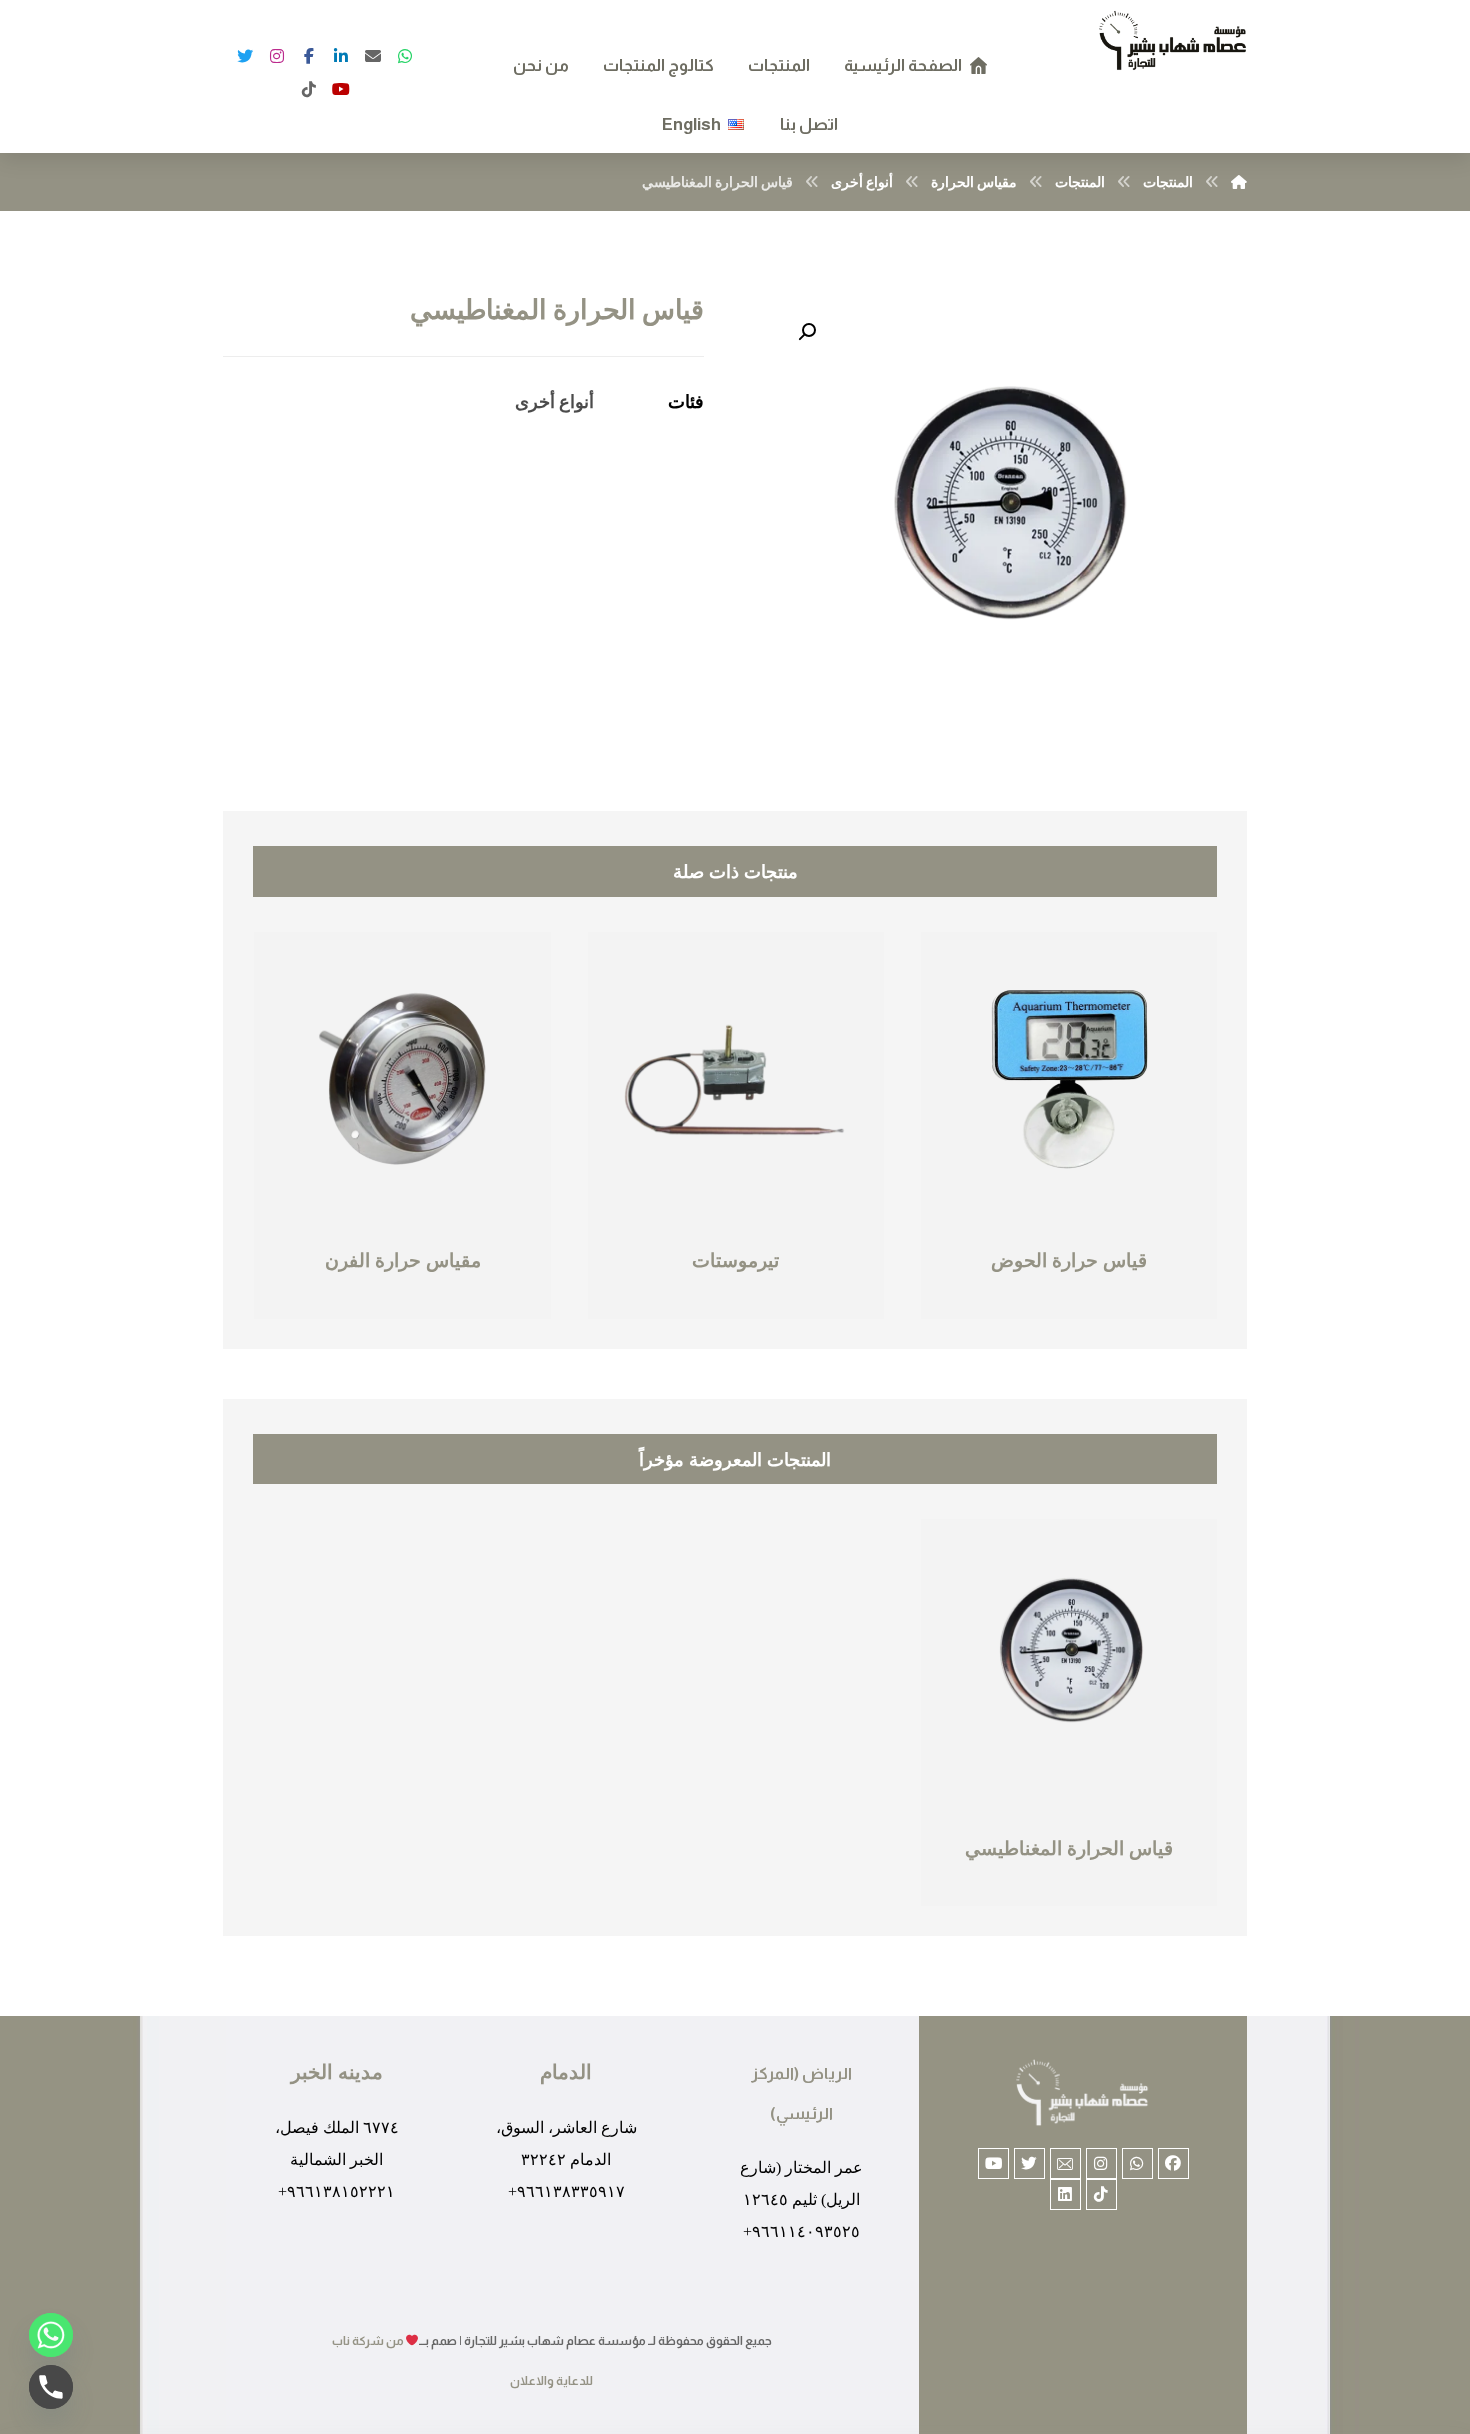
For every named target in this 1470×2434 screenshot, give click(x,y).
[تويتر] (405, 56)
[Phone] (51, 2387)
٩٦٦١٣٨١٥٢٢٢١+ (336, 2191)
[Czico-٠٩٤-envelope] (1065, 2163)
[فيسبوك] (341, 89)
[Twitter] (245, 56)
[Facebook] (309, 56)
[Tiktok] (1101, 2194)
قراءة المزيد (1004, 1304)
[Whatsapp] (1137, 2163)
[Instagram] (277, 56)
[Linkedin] (1065, 2194)
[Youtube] (993, 2163)
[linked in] (341, 56)
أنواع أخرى (554, 401)
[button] (807, 332)
